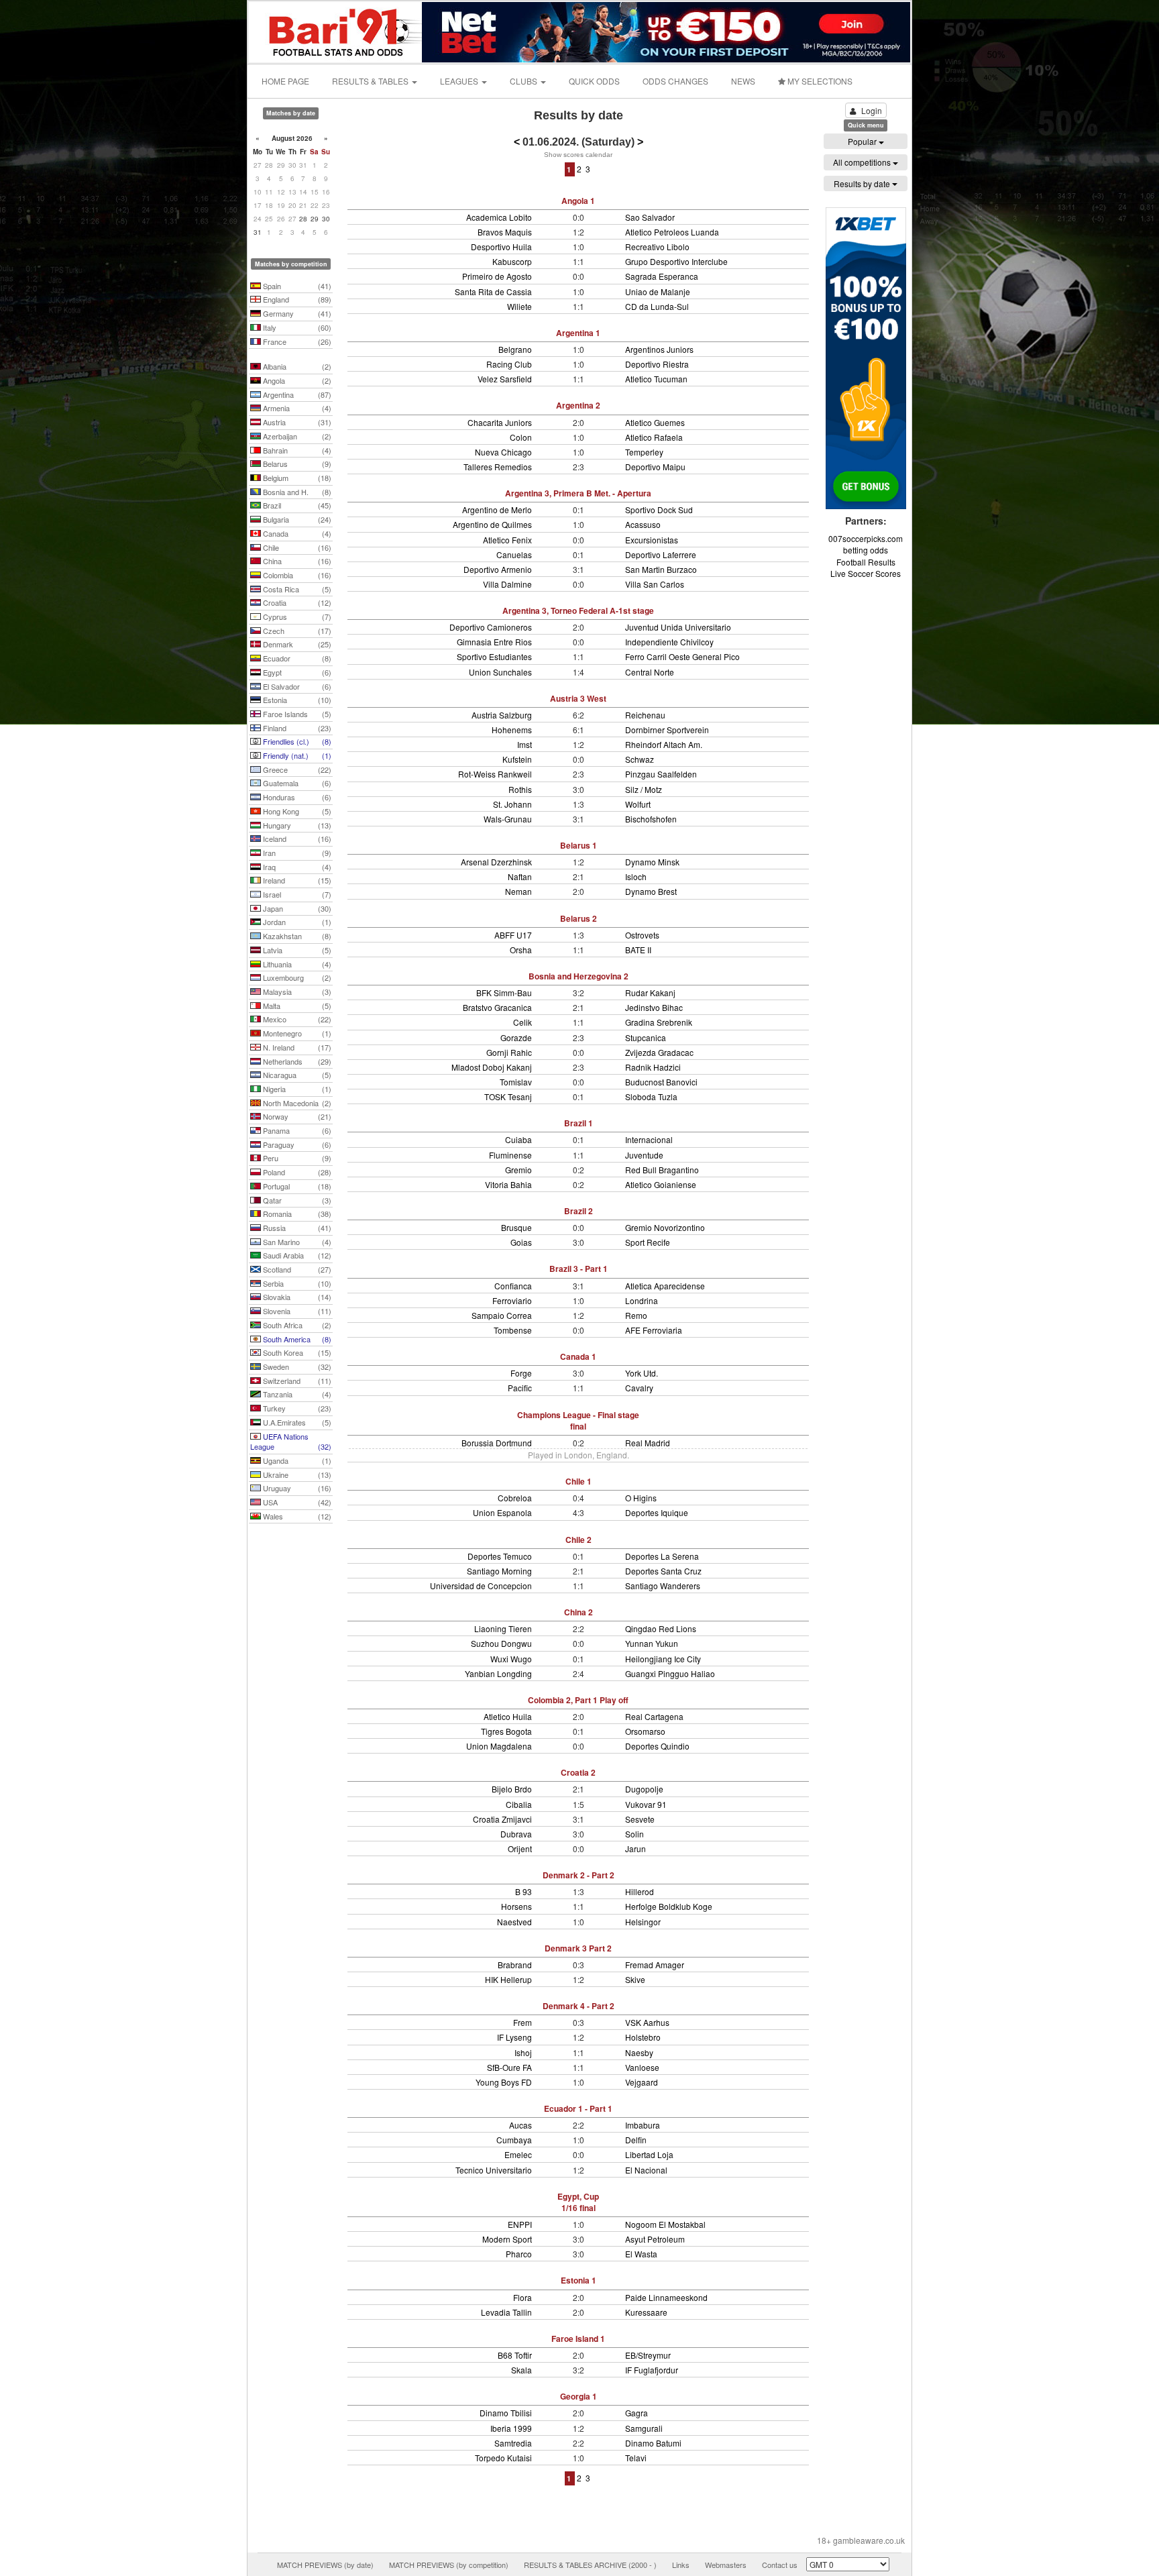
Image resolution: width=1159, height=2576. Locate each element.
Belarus (296, 464)
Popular (863, 141)
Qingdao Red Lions (661, 1628)
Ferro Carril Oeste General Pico (682, 656)
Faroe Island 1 (578, 2339)
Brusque (516, 1227)
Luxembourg (296, 977)
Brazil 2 (578, 1211)
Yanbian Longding (498, 1673)
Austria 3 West (578, 698)
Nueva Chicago (503, 452)
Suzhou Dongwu (501, 1643)
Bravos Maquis (505, 232)
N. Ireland (296, 1047)
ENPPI (520, 2224)
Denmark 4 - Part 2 (578, 2006)
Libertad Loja (649, 2154)
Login (872, 110)
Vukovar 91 (646, 1804)
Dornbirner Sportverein (667, 730)
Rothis (520, 789)
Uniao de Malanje (658, 291)
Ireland (296, 880)
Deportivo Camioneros (491, 627)
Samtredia (513, 2443)
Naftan (520, 876)
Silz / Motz (644, 789)
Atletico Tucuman (656, 379)
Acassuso (643, 524)
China (296, 561)
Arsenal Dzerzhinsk (496, 862)
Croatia (296, 602)
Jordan (296, 922)
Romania (296, 1214)
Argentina (296, 394)
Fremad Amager (655, 1965)
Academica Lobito (499, 217)
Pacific (520, 1388)
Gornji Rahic (509, 1052)
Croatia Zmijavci (502, 1819)
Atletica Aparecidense (665, 1286)
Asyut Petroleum (655, 2239)
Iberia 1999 (511, 2428)
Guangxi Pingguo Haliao (670, 1673)
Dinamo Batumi (653, 2443)
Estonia (296, 700)
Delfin (636, 2140)
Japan (296, 908)
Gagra (637, 2413)
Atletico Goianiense (661, 1184)
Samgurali (644, 2428)
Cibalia (519, 1804)
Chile (296, 547)
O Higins (641, 1498)
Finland (296, 728)
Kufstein (517, 759)
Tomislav (516, 1082)
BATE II (638, 950)
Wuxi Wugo (511, 1659)
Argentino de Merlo (497, 509)
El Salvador (296, 686)
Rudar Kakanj (650, 992)
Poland (296, 1172)
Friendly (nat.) (296, 755)
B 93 (523, 1891)
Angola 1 (578, 201)
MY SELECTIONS (819, 81)
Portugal (296, 1186)
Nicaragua (296, 1075)
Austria (296, 422)
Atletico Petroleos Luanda (672, 232)
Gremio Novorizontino (665, 1227)
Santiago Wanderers (663, 1586)
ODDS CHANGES (675, 81)
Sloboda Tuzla (651, 1096)
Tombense (513, 1330)
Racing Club (509, 364)
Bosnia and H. (296, 492)
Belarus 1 (578, 845)
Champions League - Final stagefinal (578, 1420)
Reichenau (645, 715)
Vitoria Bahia (508, 1184)
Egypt (296, 672)
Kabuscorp (512, 261)
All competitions (863, 162)
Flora (522, 2297)
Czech (296, 631)
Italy (296, 327)
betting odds (866, 550)
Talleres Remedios (498, 467)
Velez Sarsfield (505, 379)
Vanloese (642, 2067)
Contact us (780, 2565)
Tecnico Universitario (494, 2170)
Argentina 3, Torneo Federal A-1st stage (578, 610)
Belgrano (515, 349)
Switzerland (296, 1381)
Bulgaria (296, 519)
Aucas (520, 2125)
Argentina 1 (578, 333)
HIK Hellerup (508, 1979)
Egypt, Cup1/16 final (578, 2202)
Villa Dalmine (507, 584)
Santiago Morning (499, 1571)
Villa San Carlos (655, 584)
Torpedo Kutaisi (503, 2458)
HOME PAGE (285, 81)
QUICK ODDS (594, 81)
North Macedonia (296, 1103)
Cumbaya (514, 2140)
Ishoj (523, 2052)
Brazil (296, 505)
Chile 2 (578, 1540)
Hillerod (640, 1891)
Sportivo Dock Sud (659, 509)
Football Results (866, 562)
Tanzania (296, 1394)
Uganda (296, 1460)
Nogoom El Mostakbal (665, 2224)
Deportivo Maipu (655, 467)
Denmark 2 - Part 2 (578, 1875)
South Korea (296, 1352)
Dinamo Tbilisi (506, 2413)
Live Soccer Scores (866, 573)
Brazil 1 (578, 1123)
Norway (296, 1116)
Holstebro (643, 2037)
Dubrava (516, 1834)
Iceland (296, 839)
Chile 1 (578, 1481)
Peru (296, 1158)
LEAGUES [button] (460, 81)
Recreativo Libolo (657, 247)
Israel (296, 894)
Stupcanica (646, 1037)
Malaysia (296, 991)
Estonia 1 (578, 2280)
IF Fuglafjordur (652, 2370)
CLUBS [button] (525, 81)
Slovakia (296, 1297)
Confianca (513, 1286)
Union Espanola (502, 1512)
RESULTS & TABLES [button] (371, 81)
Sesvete (640, 1819)
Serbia (296, 1283)
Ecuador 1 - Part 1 (578, 2108)
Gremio (518, 1170)
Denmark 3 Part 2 (578, 1948)
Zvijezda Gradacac (659, 1052)
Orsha (521, 950)
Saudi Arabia (296, 1255)
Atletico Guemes (655, 422)
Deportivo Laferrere (661, 554)
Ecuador (296, 658)
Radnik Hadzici (653, 1067)
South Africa (296, 1325)
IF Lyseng (514, 2037)
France (296, 341)
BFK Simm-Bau (504, 992)
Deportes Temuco (500, 1556)
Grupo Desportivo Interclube (676, 261)
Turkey (296, 1408)
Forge (521, 1373)
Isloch (636, 876)
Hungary (296, 825)
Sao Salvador (650, 217)
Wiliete (519, 306)
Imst (525, 744)
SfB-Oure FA (509, 2067)
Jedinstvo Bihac (654, 1007)
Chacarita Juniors (500, 422)
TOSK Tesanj (508, 1096)
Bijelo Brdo (512, 1789)
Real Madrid (648, 1443)
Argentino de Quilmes (492, 524)
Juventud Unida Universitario (678, 627)
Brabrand (515, 1965)
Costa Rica (296, 589)
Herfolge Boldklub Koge (669, 1906)
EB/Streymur (648, 2355)
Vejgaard (642, 2082)
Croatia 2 (578, 1772)
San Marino (296, 1242)
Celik (522, 1022)
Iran (296, 853)
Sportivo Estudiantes (494, 656)
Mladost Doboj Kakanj (492, 1067)
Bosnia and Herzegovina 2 (578, 976)
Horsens (516, 1906)
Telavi (636, 2458)
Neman (518, 891)
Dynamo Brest (651, 891)
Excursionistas (652, 540)
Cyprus (296, 616)
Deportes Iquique (657, 1512)
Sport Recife (648, 1242)
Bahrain (296, 450)
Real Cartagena (654, 1716)
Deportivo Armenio (498, 569)
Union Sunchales (500, 672)
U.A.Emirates (296, 1422)
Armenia (296, 408)
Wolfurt (638, 804)
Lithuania (296, 964)
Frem (522, 2022)
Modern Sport (507, 2239)
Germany (296, 313)
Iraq (296, 867)
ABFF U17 (513, 935)
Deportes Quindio (657, 1746)
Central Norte (650, 672)
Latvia (296, 950)
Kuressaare (646, 2312)
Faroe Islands (296, 714)
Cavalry (639, 1388)
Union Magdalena (499, 1746)
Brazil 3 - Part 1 (578, 1269)
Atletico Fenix (507, 540)
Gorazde (516, 1037)
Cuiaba (518, 1139)
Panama (296, 1130)
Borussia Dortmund (497, 1443)
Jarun (636, 1848)
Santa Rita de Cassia (493, 291)
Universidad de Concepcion (481, 1586)
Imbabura (643, 2125)
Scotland (296, 1269)
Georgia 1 (578, 2396)
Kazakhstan (296, 936)
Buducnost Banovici (661, 1082)
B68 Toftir (515, 2355)
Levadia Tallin (506, 2312)
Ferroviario (512, 1300)
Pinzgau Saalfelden (661, 774)
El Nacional (646, 2170)
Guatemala (296, 783)
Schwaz (640, 759)
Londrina (642, 1300)
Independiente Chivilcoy (669, 642)
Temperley (644, 452)
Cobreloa (515, 1498)
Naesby (639, 2052)
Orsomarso (645, 1731)
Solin (634, 1834)
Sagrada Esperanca (662, 276)
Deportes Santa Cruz (663, 1571)
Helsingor (643, 1922)
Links (681, 2565)
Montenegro (296, 1033)
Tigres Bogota (506, 1731)
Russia (296, 1228)
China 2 (578, 1612)
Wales (296, 1516)
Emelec (518, 2154)
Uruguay (296, 1488)
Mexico (296, 1019)
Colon (521, 437)
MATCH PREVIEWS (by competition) (449, 2565)
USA (296, 1502)
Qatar (296, 1200)
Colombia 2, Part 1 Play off (578, 1700)
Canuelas (514, 554)
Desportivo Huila (501, 247)
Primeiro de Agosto (497, 276)
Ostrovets (642, 935)
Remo (636, 1315)
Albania (296, 366)
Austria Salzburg (502, 715)
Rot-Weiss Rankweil (495, 774)
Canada (296, 533)
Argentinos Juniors (659, 349)
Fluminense (510, 1155)
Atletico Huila (508, 1716)
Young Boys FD (504, 2082)
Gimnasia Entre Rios (494, 642)
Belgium (296, 478)
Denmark (296, 644)
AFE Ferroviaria (654, 1330)
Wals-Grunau (508, 819)
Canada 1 (578, 1356)
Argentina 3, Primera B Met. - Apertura (578, 493)
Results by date (863, 183)
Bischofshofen (651, 819)
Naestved (514, 1922)
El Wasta (641, 2254)
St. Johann (512, 804)
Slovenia (296, 1311)
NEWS (743, 81)
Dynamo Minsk (652, 862)
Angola (296, 380)
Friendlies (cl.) (296, 741)
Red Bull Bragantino (662, 1170)
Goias (521, 1242)
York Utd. (642, 1373)
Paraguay (296, 1144)
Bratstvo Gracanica (497, 1007)
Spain (296, 286)
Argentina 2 (578, 405)
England (296, 299)
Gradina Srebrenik (659, 1022)
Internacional (649, 1139)
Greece (296, 769)
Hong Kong (296, 811)
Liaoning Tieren (503, 1628)
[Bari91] (336, 31)
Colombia (296, 575)
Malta (296, 1006)
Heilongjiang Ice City (663, 1659)
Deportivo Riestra (657, 364)
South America (296, 1339)
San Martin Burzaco (661, 569)
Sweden (296, 1366)
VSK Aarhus (647, 2022)
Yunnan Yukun (652, 1643)
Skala (521, 2370)
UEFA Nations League (291, 1442)
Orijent (520, 1848)
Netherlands (296, 1061)
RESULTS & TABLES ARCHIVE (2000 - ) (590, 2565)
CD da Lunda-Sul (657, 306)
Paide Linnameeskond (666, 2297)
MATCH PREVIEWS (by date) (325, 2565)
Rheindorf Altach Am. (664, 744)
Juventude (644, 1155)
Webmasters (726, 2565)
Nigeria (296, 1089)
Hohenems (512, 730)
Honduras (296, 797)
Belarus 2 (578, 918)
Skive (635, 1979)
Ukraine (296, 1474)
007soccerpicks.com (866, 538)
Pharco (519, 2254)
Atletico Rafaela (654, 437)
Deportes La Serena (662, 1556)
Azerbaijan (296, 436)
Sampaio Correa (502, 1315)
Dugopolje (644, 1789)
